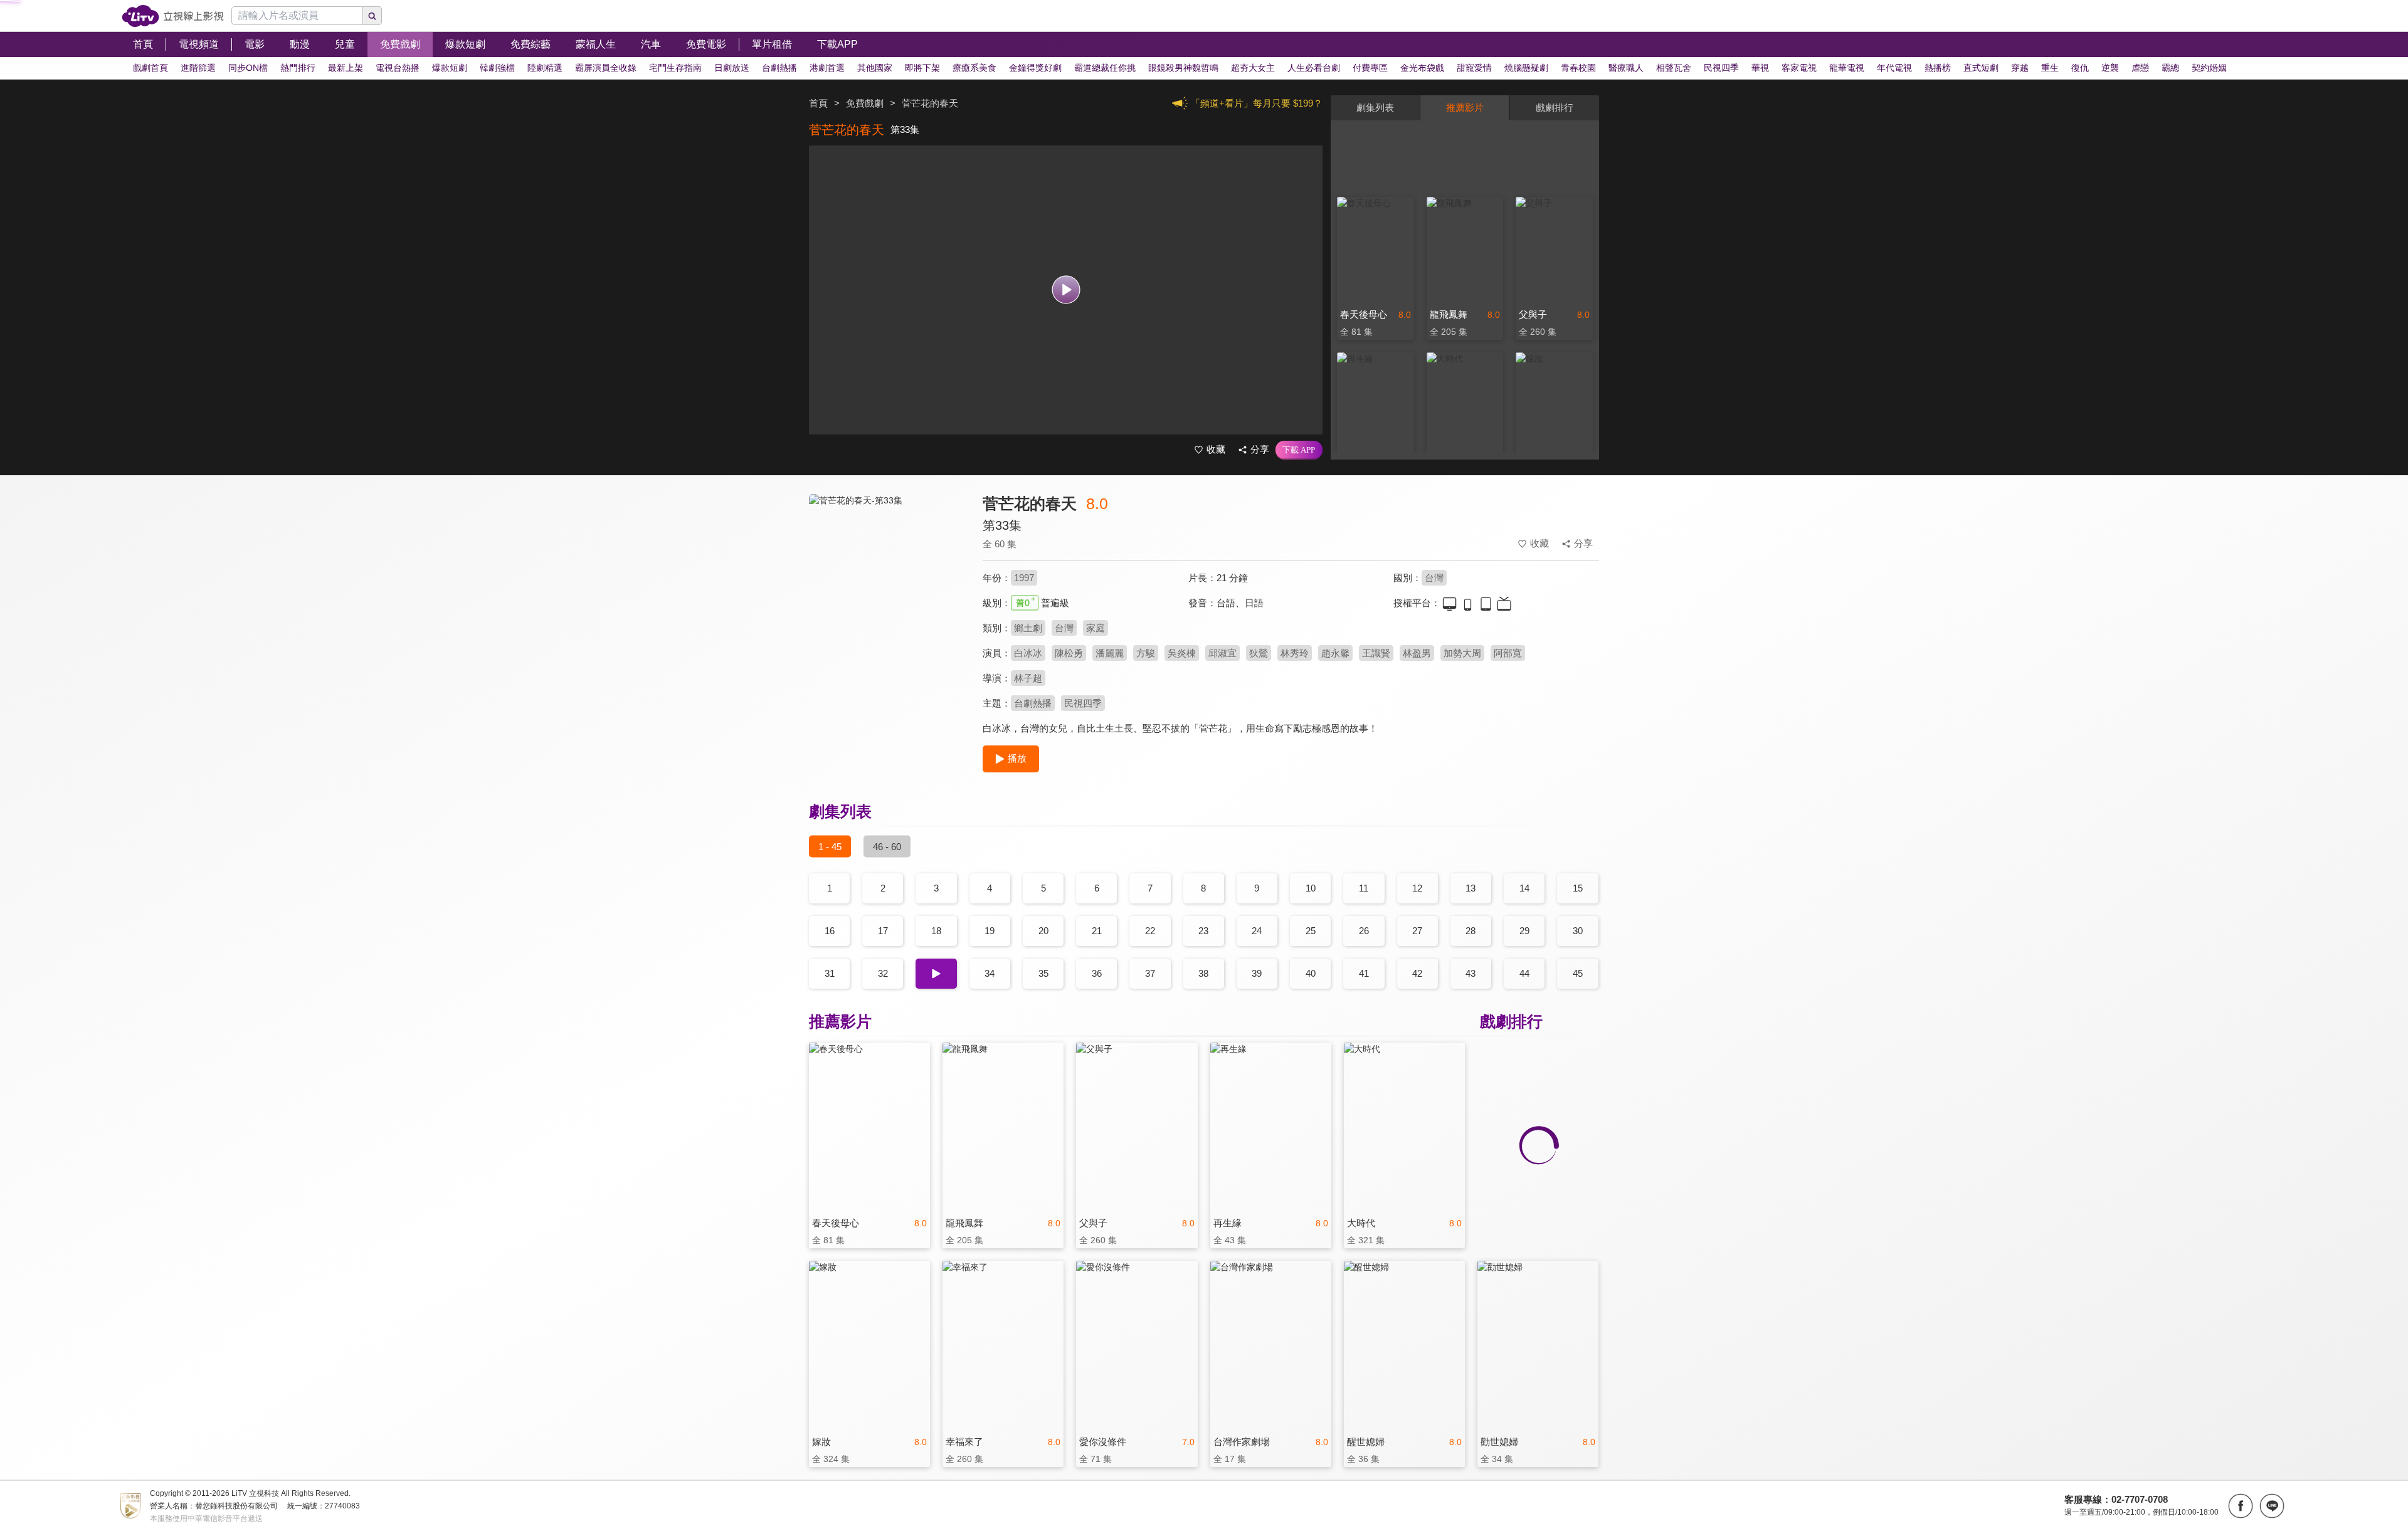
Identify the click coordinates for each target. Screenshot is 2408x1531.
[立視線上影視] (173, 16)
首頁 (818, 103)
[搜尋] (372, 16)
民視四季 (1083, 703)
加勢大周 (1462, 653)
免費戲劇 (865, 103)
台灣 (1434, 578)
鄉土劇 (1028, 628)
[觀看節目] (1066, 290)
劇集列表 (1375, 108)
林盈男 (1417, 653)
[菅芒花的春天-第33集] (888, 606)
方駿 (1146, 653)
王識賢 (1376, 653)
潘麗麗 (1110, 653)
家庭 (1096, 628)
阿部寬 (1508, 653)
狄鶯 (1259, 653)
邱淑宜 (1222, 653)
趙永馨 (1335, 653)
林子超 (1028, 678)
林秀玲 (1295, 653)
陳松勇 (1069, 653)
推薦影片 (1465, 108)
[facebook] (2241, 1506)
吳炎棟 (1182, 653)
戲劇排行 (1555, 108)
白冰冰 (1028, 653)
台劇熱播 (1033, 703)
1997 (1024, 578)
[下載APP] (1299, 450)
